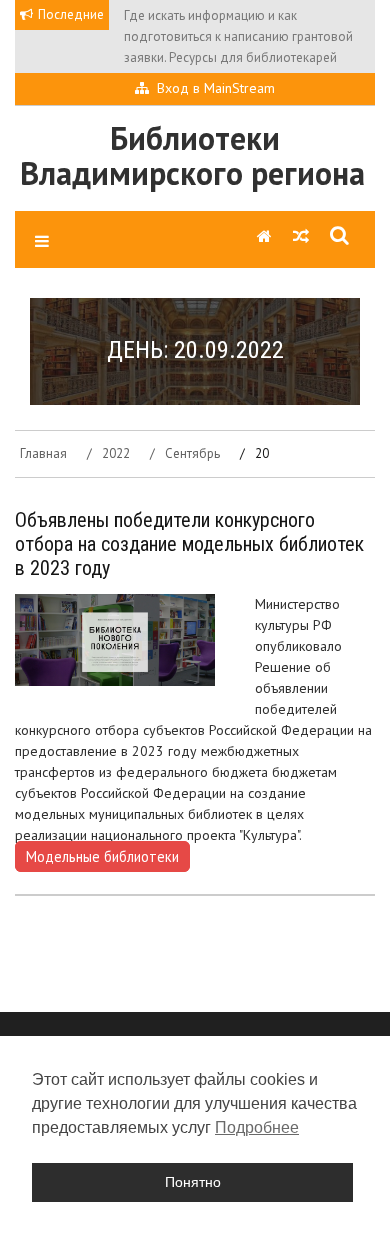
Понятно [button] (193, 1182)
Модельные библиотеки (102, 856)
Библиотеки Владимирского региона (192, 155)
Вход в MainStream (216, 88)
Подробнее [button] (257, 1127)
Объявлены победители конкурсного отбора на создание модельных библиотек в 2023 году (189, 544)
